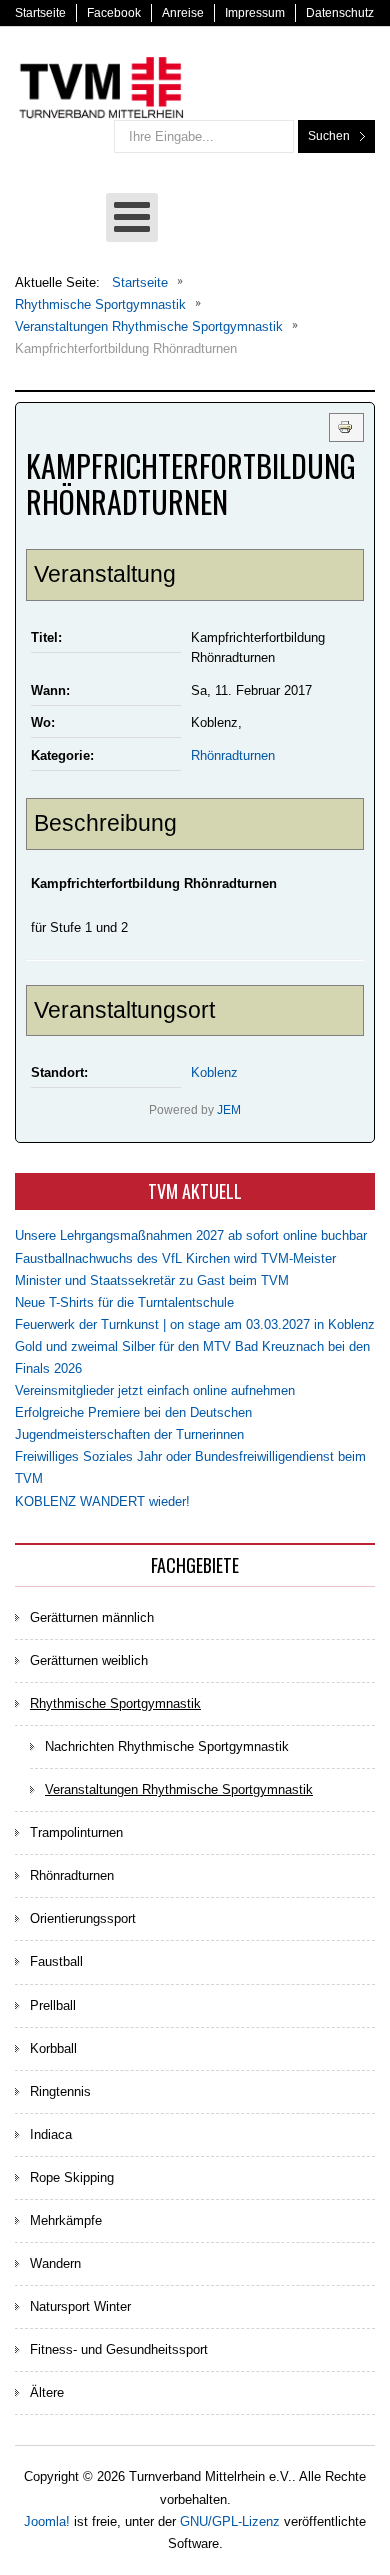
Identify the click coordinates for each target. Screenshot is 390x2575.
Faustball (56, 1961)
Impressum (255, 13)
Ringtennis (60, 2091)
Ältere (47, 2392)
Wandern (55, 2263)
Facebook (114, 13)
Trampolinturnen (76, 1832)
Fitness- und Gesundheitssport (119, 2349)
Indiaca (51, 2134)
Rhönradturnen (233, 755)
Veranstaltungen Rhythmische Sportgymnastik (179, 1789)
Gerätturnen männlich (92, 1617)
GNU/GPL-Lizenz (230, 2521)
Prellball (53, 2005)
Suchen (329, 136)
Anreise (183, 13)
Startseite (40, 13)
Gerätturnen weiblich (89, 1660)
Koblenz (214, 1072)
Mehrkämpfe (66, 2220)
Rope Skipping (72, 2177)
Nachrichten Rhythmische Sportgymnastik (167, 1746)
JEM (229, 1109)
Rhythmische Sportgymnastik (115, 1703)
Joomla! (47, 2521)
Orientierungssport (83, 1918)
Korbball (53, 2048)
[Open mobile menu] (132, 217)
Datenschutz (340, 13)
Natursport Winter (80, 2306)
